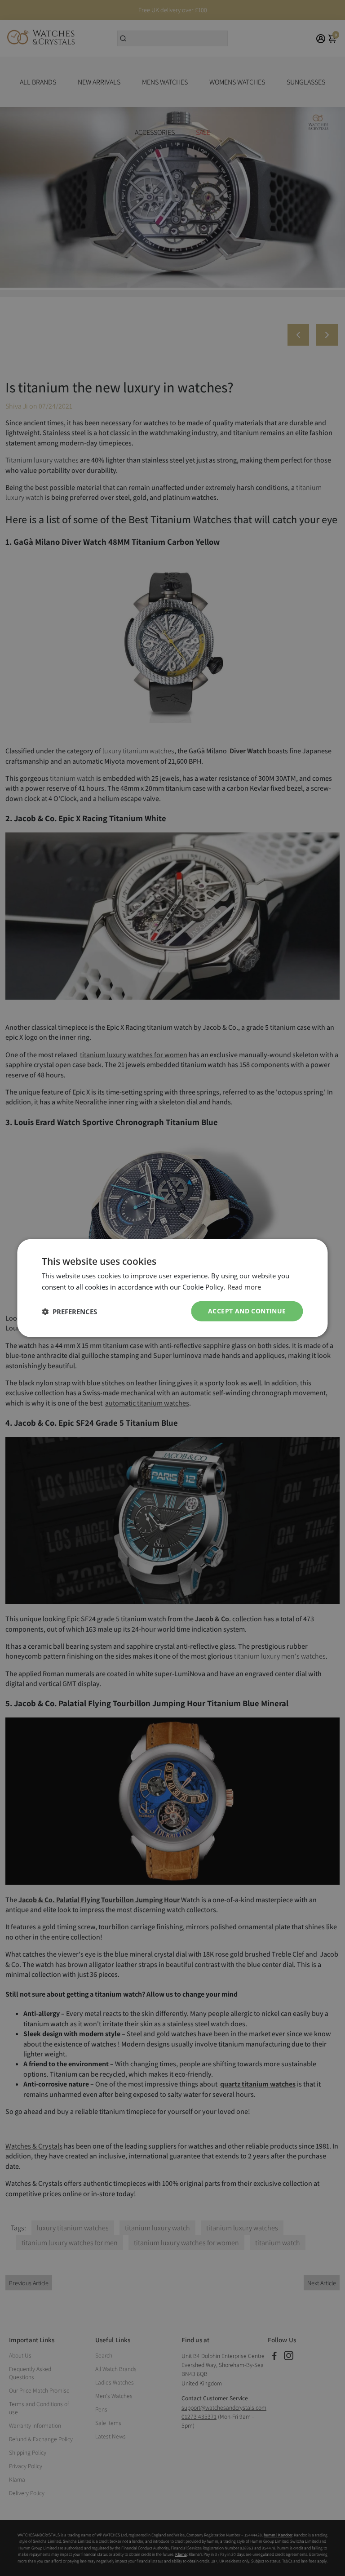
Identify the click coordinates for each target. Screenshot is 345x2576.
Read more (244, 1286)
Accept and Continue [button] (247, 1311)
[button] (69, 1311)
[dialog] (172, 1288)
